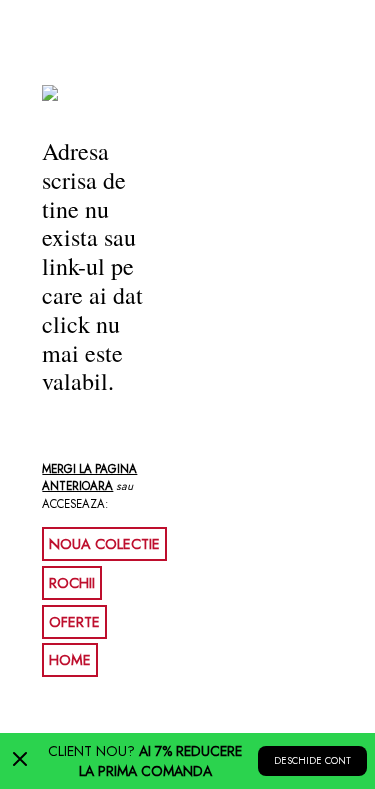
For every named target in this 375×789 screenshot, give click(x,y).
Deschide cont (312, 761)
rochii (72, 583)
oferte (74, 622)
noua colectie (104, 544)
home (70, 660)
